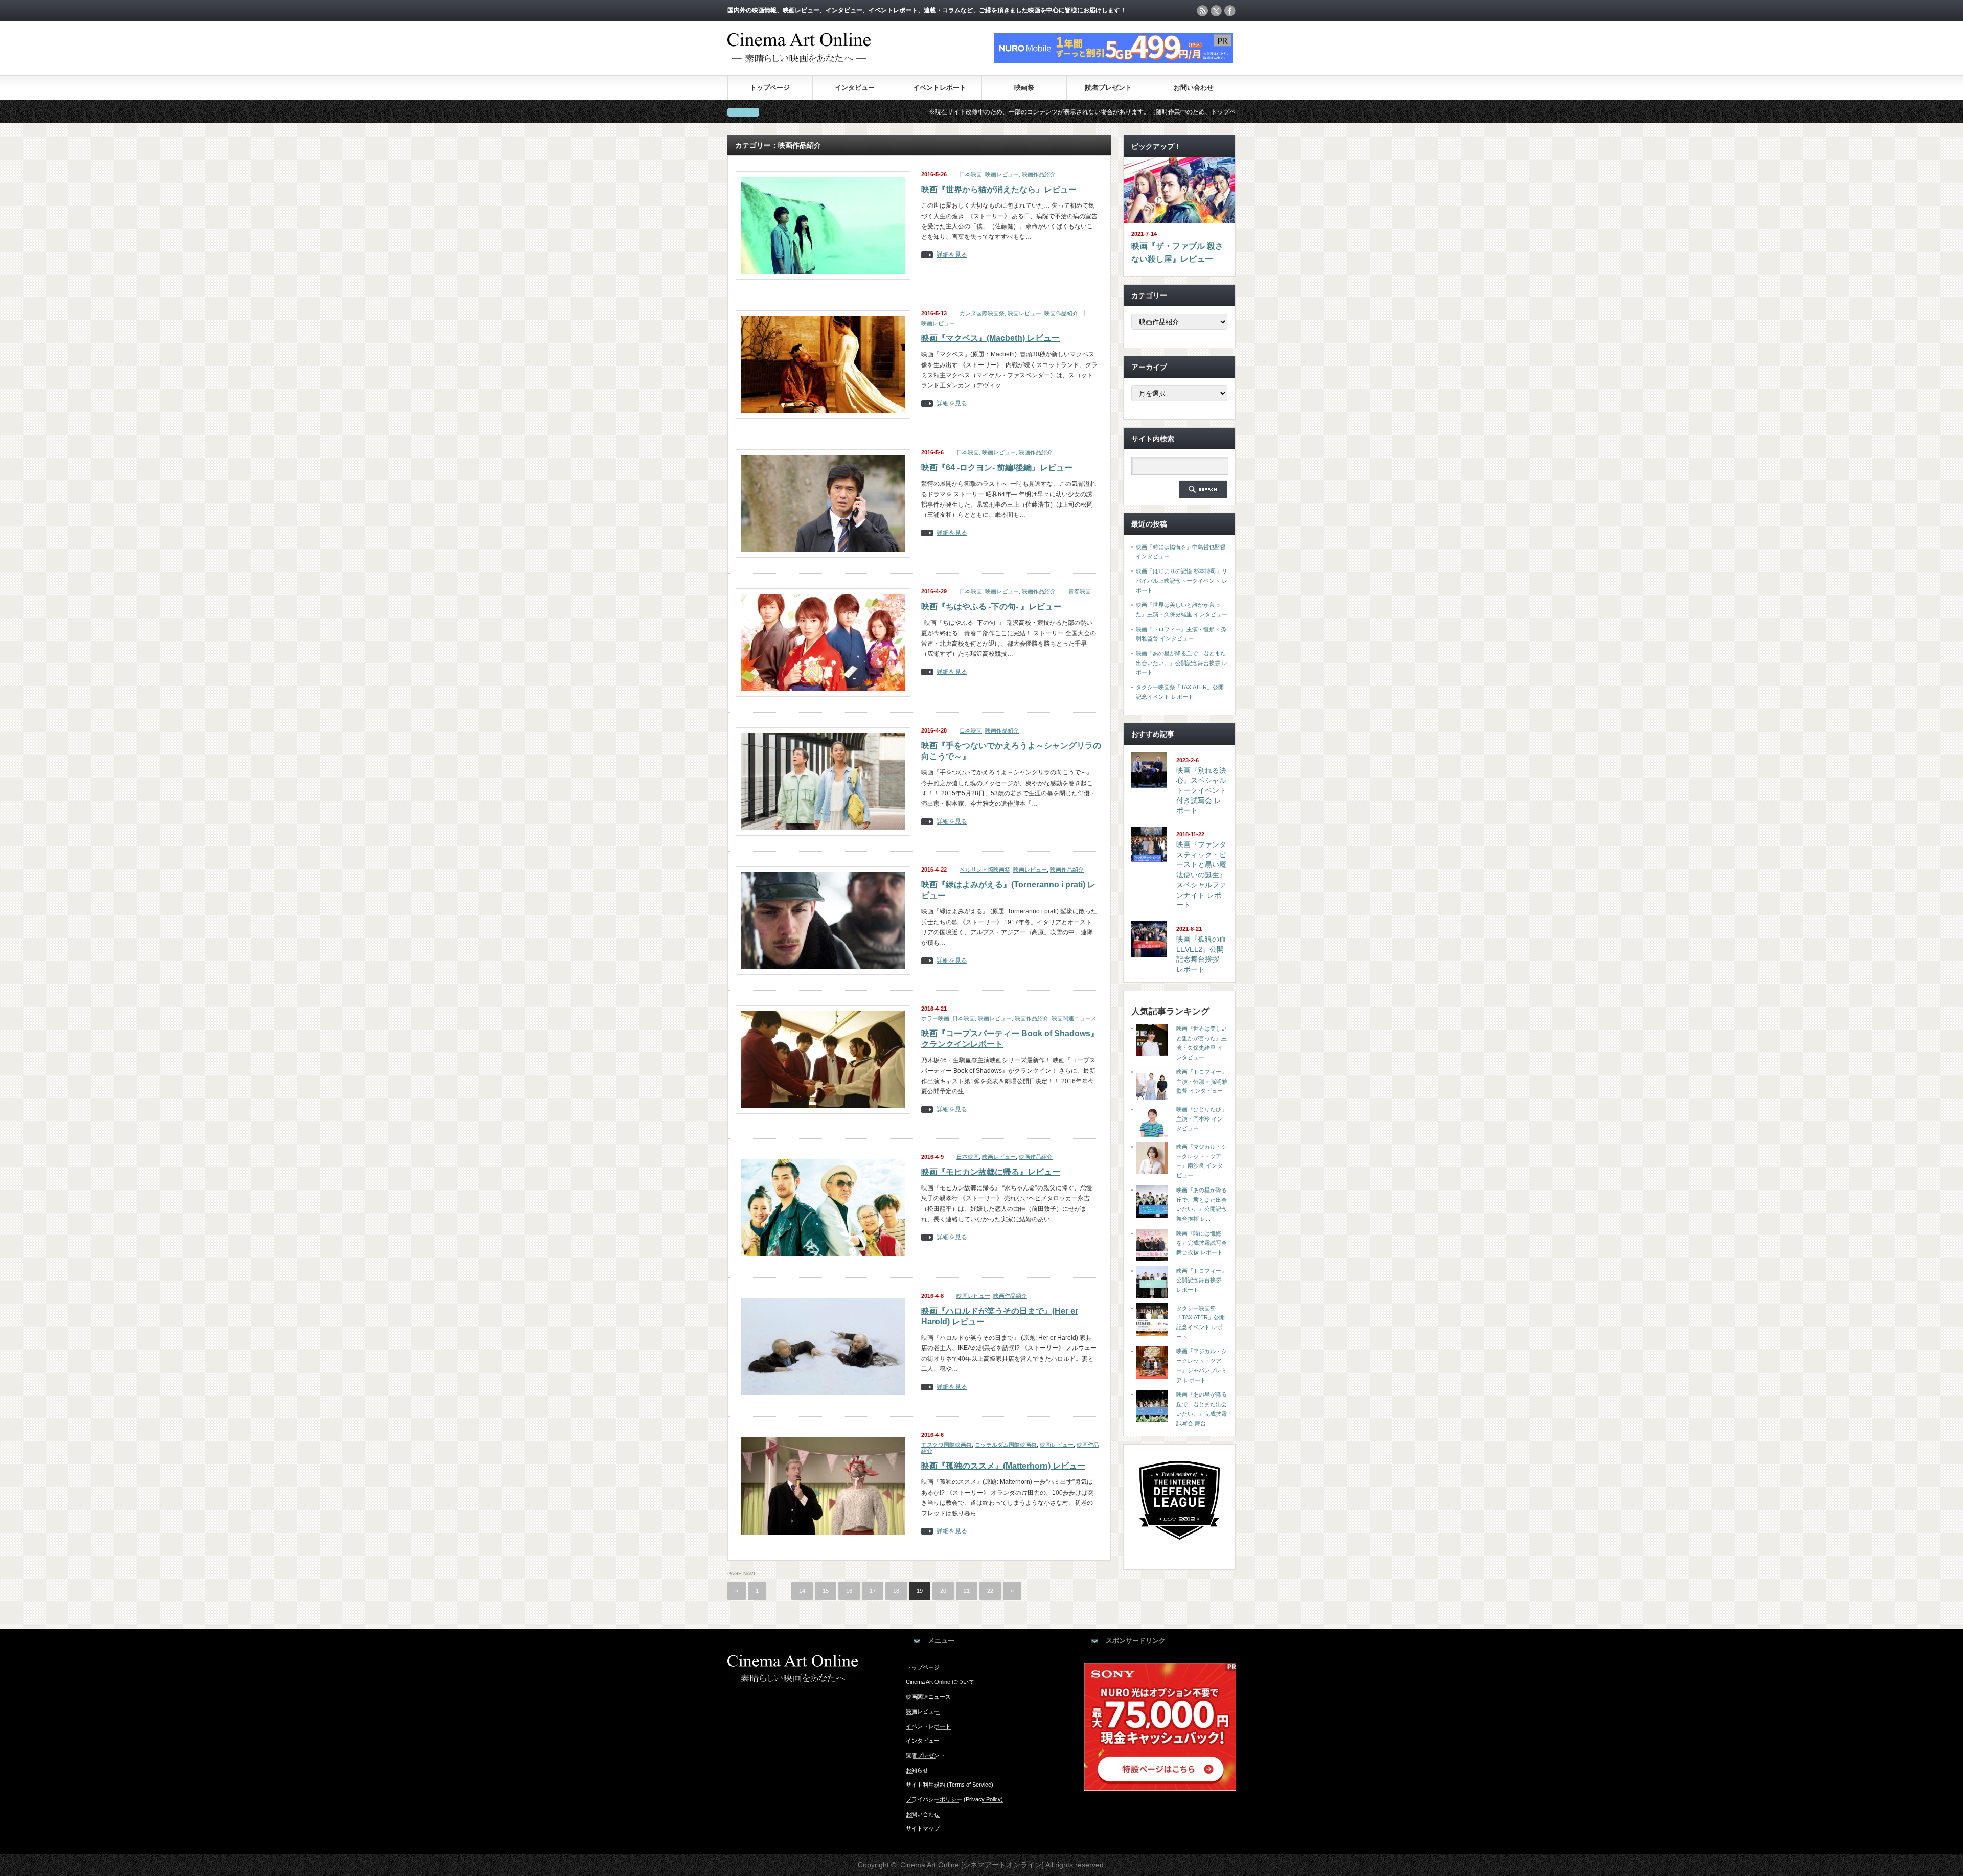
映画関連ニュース (1074, 1018)
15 (826, 1591)
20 (943, 1591)
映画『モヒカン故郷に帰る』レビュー (991, 1172)
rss (1202, 11)
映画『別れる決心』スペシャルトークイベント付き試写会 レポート (1201, 791)
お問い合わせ (1194, 88)
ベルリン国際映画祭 (985, 870)
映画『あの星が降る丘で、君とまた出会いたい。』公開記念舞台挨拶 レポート (1182, 663)
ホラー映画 (935, 1018)
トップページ (770, 88)
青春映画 (1080, 591)
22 (990, 1591)
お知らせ (917, 1770)
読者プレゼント (1109, 88)
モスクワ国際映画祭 (946, 1445)
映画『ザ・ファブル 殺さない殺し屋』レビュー (1177, 253)
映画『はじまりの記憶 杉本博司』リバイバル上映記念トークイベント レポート (1182, 580)
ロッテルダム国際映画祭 (1006, 1445)
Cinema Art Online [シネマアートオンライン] (972, 1865)
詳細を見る (952, 255)
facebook (1230, 11)
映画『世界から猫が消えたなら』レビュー (999, 189)
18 (896, 1591)
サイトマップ (923, 1828)
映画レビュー (1002, 174)
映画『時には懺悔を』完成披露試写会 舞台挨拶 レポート (1202, 1243)
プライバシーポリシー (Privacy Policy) (954, 1799)
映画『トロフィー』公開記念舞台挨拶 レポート (1202, 1280)
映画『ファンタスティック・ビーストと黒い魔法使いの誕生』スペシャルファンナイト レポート (1201, 875)
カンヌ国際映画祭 (982, 313)
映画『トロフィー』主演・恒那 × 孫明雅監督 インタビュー (1202, 1081)
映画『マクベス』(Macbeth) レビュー (990, 338)
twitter (1216, 11)
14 (802, 1591)
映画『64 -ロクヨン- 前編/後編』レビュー (997, 467)
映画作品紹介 (1039, 174)
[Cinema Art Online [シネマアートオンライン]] (799, 58)
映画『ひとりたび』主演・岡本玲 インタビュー (1202, 1119)
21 (967, 1591)
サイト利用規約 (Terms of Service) (950, 1785)
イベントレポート (940, 88)
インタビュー (855, 88)
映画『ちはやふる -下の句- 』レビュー (991, 607)
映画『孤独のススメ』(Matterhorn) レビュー (1003, 1466)
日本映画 (971, 174)
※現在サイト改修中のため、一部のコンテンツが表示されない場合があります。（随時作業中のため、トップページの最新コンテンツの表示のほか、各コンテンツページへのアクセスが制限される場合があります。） (1053, 112)
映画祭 (1024, 88)
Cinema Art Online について (940, 1682)
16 (849, 1591)
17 (873, 1591)
